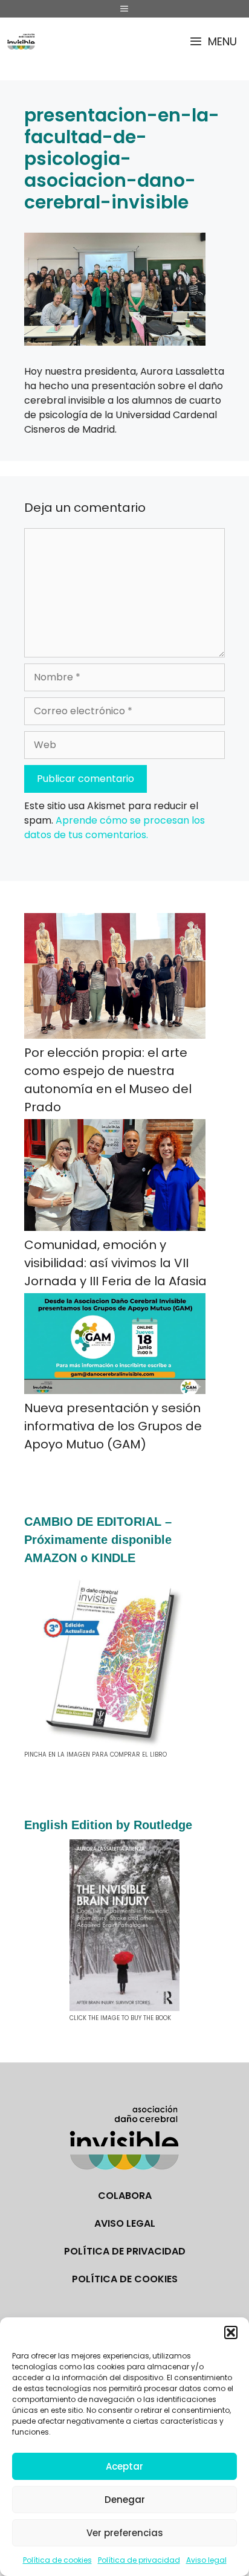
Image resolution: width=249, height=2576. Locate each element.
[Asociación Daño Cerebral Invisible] (21, 41)
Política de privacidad (139, 2560)
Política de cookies (57, 2560)
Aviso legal (206, 2560)
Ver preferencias (125, 2533)
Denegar (125, 2500)
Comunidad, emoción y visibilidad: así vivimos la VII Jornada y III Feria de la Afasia (115, 1263)
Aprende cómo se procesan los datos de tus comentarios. (115, 828)
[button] (231, 2332)
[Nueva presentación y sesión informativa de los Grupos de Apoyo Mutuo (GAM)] (115, 1346)
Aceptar (124, 2466)
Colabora (125, 2196)
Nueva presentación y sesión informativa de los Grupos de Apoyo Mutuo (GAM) (113, 1426)
